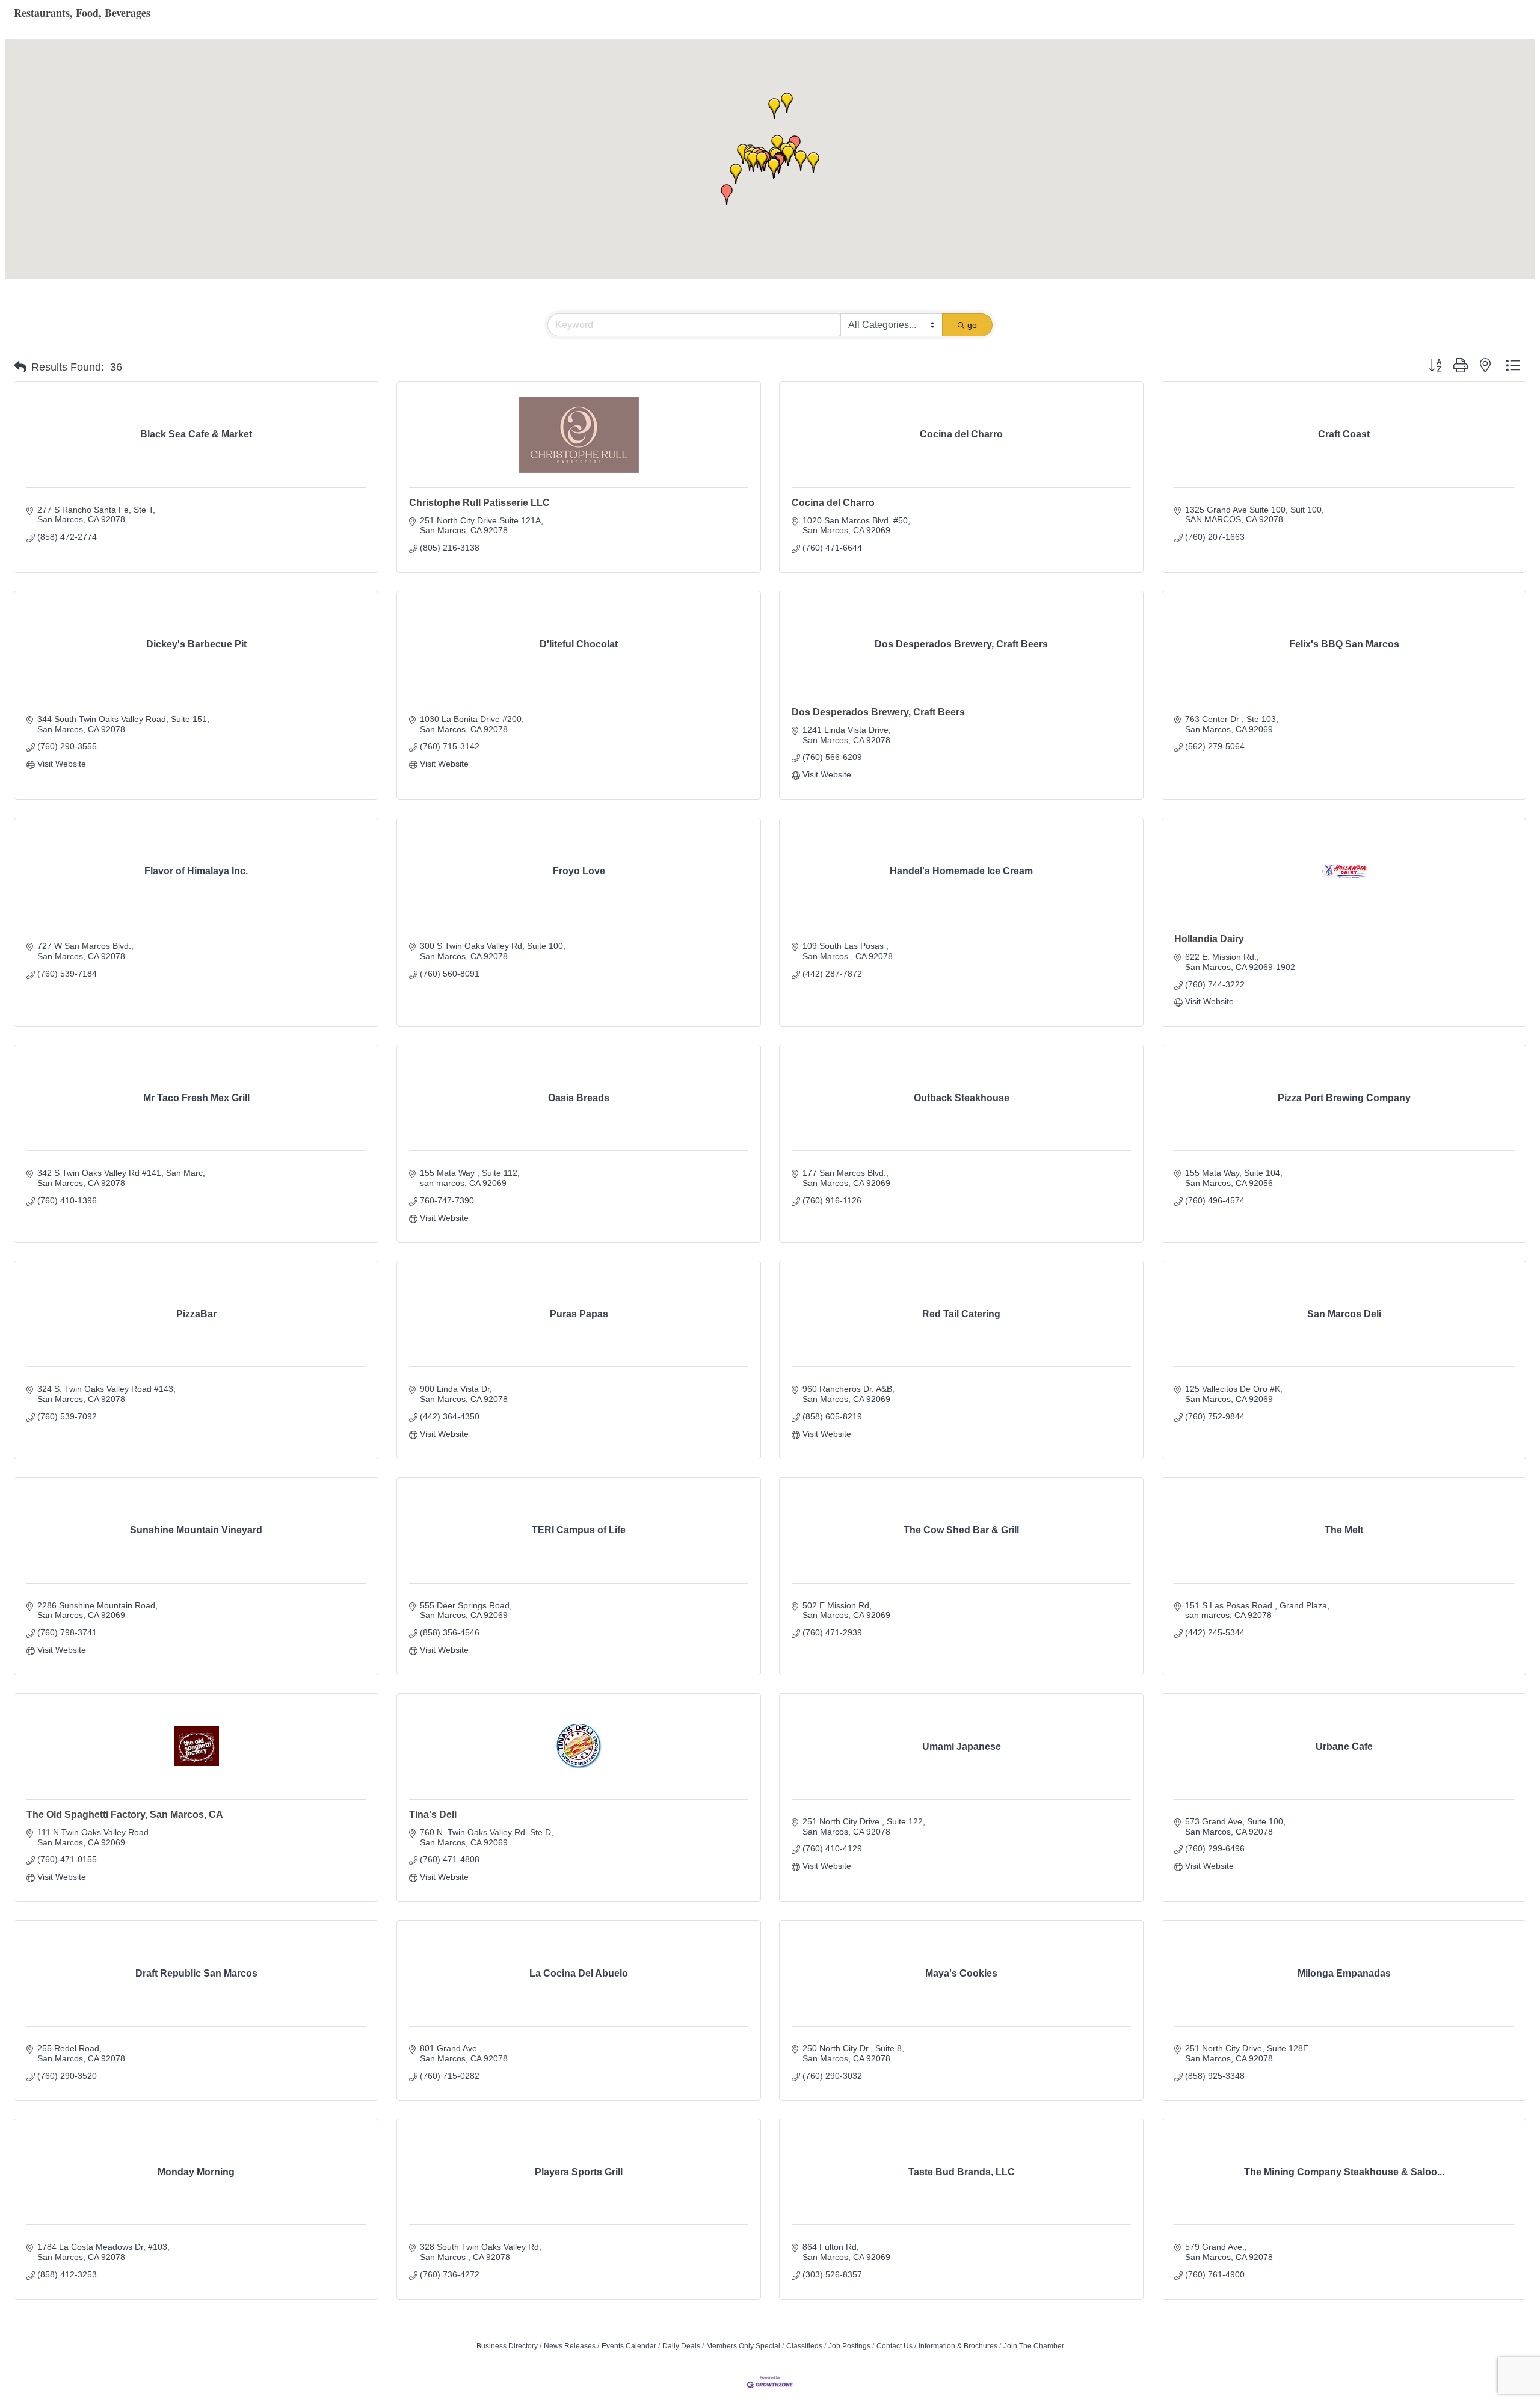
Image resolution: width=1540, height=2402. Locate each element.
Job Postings (849, 2346)
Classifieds (804, 2346)
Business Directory (507, 2346)
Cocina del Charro (833, 503)
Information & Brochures (958, 2346)
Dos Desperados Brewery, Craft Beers (878, 712)
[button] (753, 162)
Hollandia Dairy (1209, 939)
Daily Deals (681, 2346)
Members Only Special (743, 2346)
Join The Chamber (1034, 2346)
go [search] (972, 325)
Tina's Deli (433, 1814)
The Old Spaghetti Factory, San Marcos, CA (125, 1814)
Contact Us (895, 2346)
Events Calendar (629, 2346)
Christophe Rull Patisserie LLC (479, 503)
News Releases (570, 2346)
